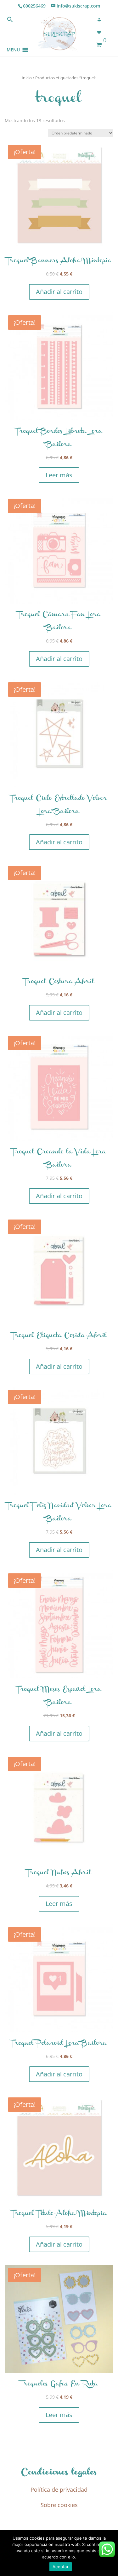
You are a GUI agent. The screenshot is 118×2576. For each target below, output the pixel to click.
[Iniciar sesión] (101, 20)
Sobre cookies (59, 2505)
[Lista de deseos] (101, 32)
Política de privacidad (59, 2489)
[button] (13, 42)
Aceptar (61, 2567)
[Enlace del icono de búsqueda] (10, 21)
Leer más (59, 475)
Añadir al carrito (59, 292)
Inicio (27, 78)
